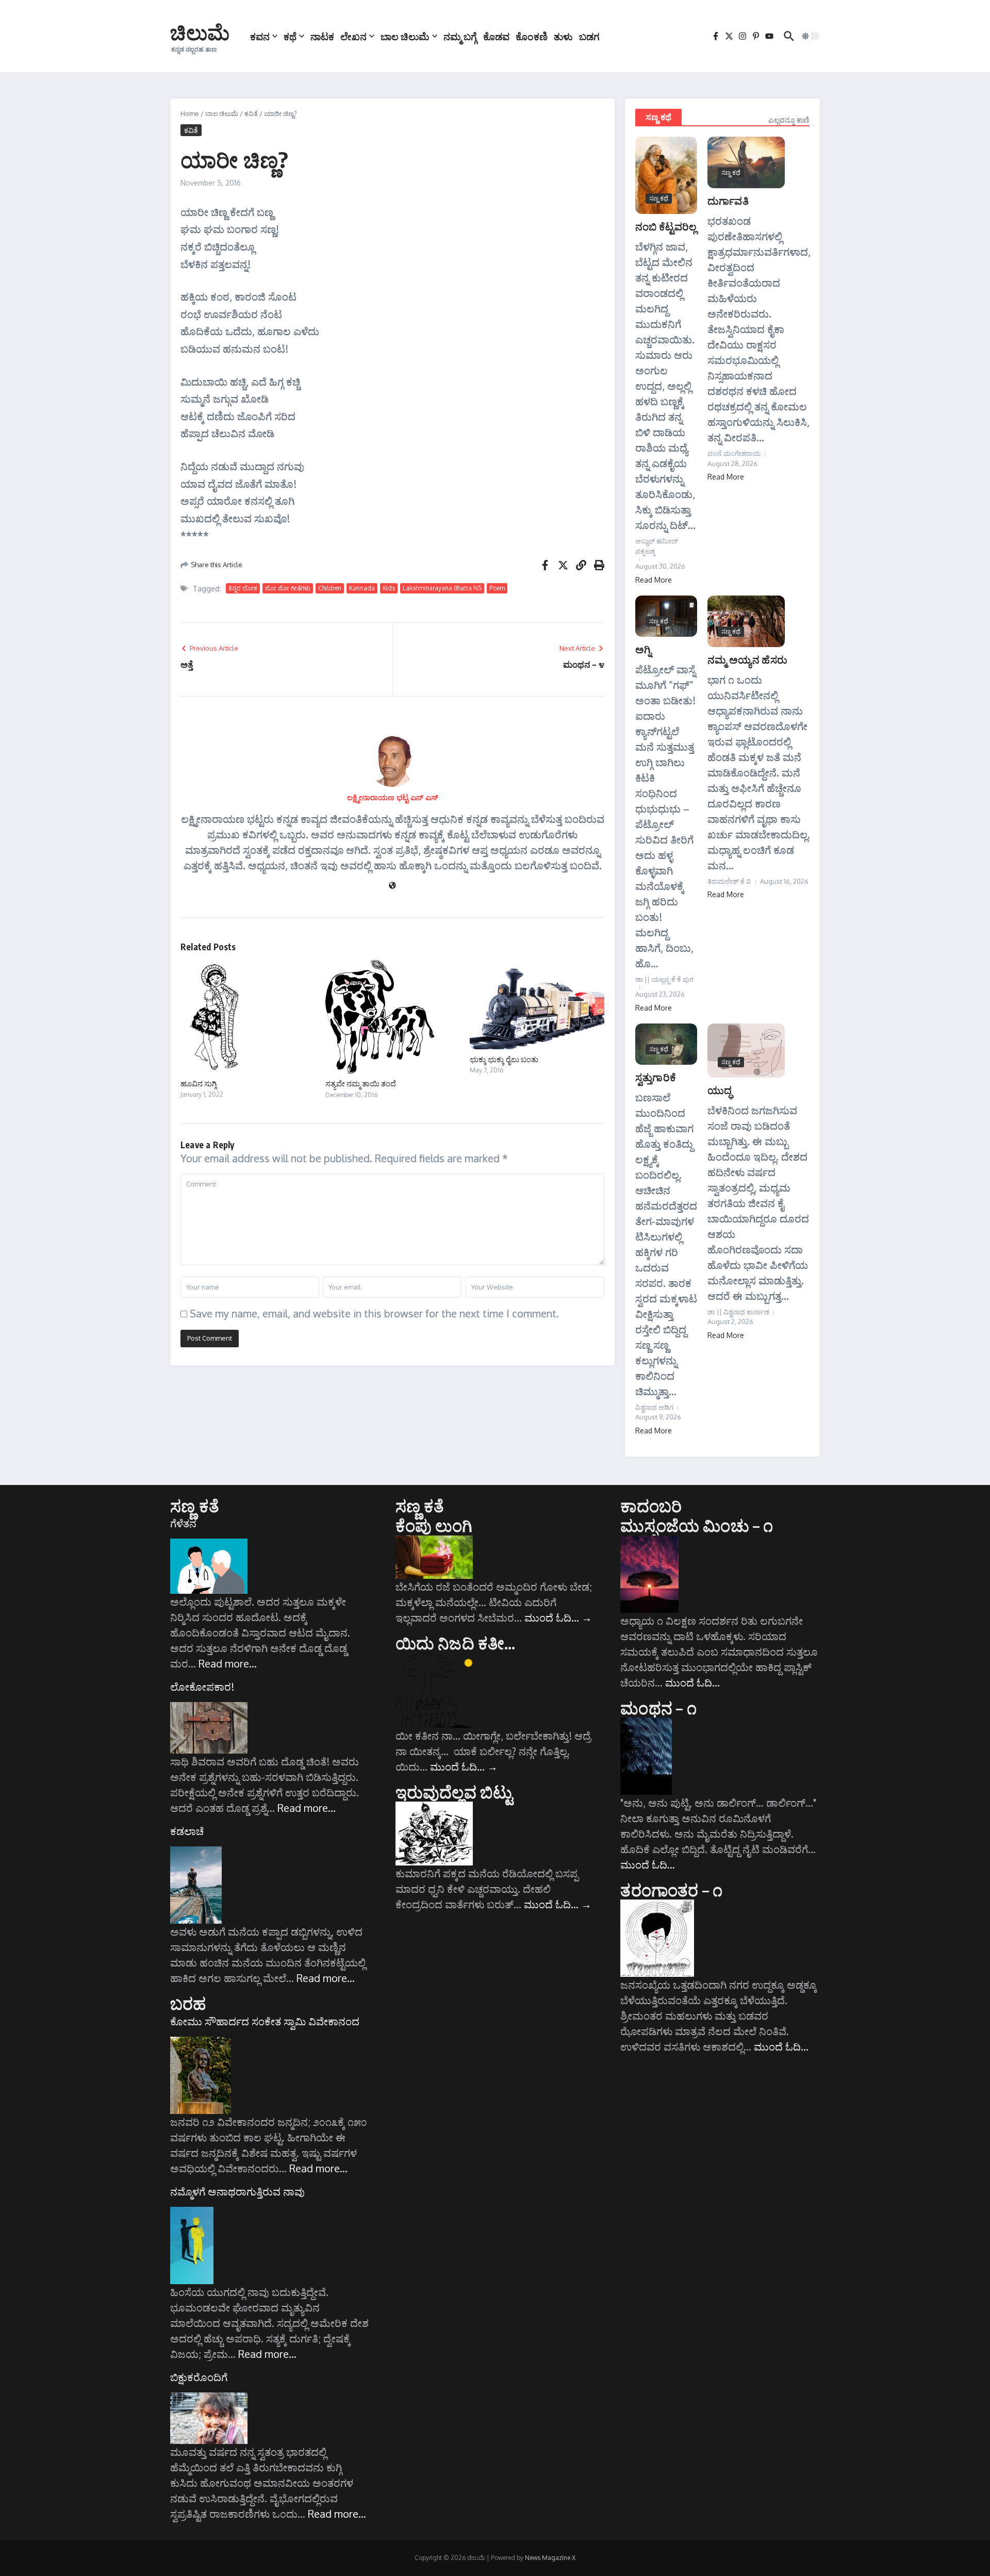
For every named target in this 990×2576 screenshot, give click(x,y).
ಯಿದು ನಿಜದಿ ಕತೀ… (456, 1643)
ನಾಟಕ (322, 36)
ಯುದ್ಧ (720, 1090)
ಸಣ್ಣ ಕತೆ (195, 1506)
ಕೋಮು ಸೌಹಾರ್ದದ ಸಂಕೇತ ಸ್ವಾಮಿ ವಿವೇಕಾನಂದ (265, 2021)
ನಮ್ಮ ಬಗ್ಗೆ (460, 36)
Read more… (228, 1663)
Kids (389, 588)
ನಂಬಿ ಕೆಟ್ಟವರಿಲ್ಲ (666, 226)
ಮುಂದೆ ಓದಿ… (558, 1617)
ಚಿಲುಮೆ (200, 32)
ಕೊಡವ (496, 36)
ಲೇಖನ (353, 36)
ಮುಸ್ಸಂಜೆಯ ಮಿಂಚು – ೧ (697, 1525)
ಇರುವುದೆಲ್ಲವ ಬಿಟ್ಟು (454, 1792)
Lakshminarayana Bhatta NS (442, 588)
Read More (654, 580)
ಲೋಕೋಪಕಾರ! (202, 1687)
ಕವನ (260, 36)
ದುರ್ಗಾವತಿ (728, 200)
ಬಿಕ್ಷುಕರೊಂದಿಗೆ (199, 2377)
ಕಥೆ (290, 36)
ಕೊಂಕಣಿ (532, 36)
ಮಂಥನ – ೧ (658, 1708)
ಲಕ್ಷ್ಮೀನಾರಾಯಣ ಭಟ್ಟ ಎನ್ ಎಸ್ (392, 797)
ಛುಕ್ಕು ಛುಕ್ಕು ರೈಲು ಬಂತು (504, 1059)
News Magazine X (550, 2558)
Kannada (362, 588)
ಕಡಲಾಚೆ (187, 1831)
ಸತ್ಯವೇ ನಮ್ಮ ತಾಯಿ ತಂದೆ (361, 1083)
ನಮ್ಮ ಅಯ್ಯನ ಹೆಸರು (747, 659)
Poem (497, 588)
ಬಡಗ (589, 36)
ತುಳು (563, 36)
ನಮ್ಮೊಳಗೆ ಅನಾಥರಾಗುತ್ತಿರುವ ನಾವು (237, 2191)
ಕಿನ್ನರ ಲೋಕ (243, 588)
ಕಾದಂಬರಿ (651, 1506)
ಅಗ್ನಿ (643, 649)
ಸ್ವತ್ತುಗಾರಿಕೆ (656, 1077)
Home (190, 113)
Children (330, 588)
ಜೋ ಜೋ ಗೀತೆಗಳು (288, 588)
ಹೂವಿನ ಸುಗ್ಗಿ (199, 1083)
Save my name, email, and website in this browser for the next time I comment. (374, 1313)
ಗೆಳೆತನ (183, 1523)
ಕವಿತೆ (251, 113)
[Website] (392, 886)
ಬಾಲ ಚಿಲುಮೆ (405, 36)
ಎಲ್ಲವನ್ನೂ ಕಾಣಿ (789, 120)
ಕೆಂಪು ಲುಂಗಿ (434, 1525)
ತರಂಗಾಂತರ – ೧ (671, 1890)
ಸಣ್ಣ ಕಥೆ (658, 117)
